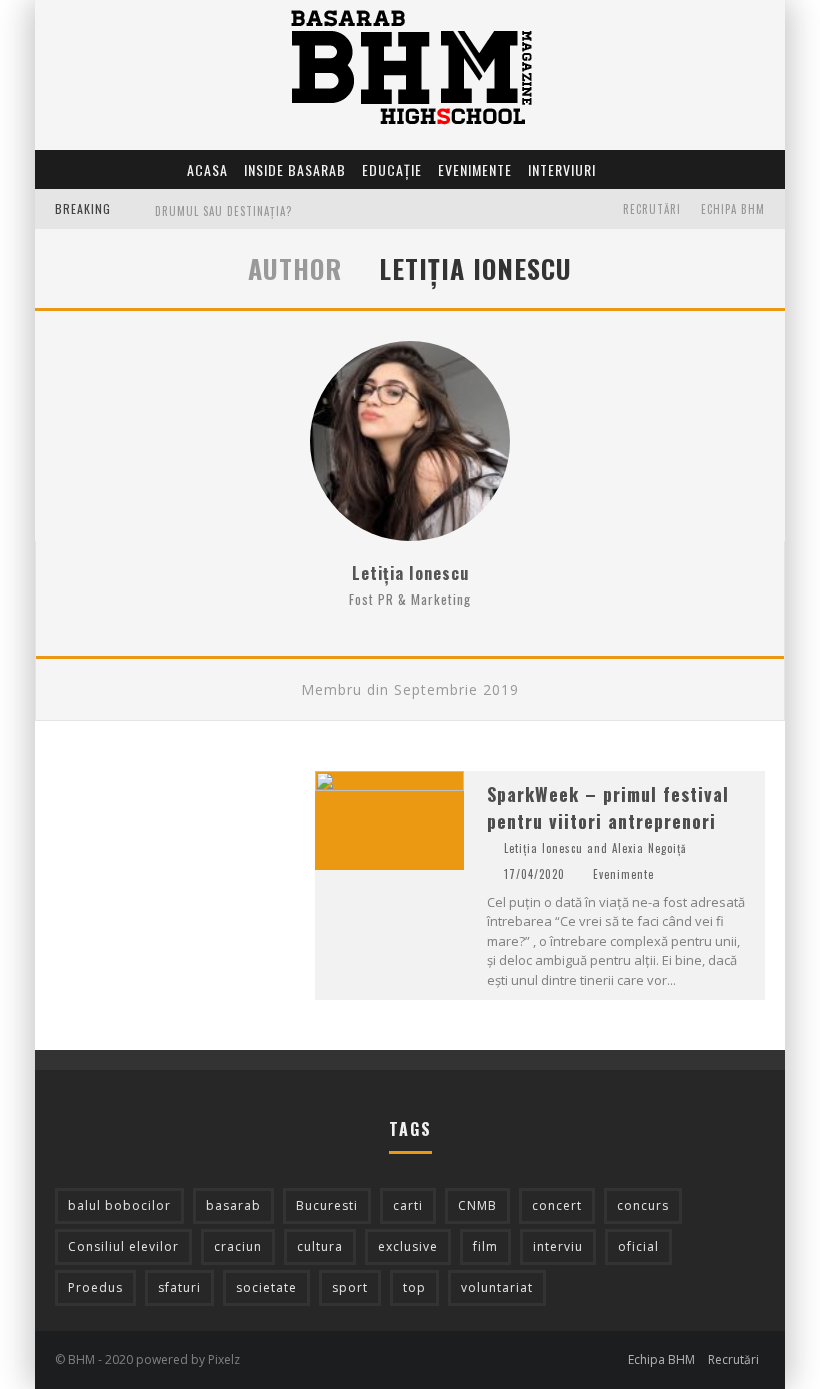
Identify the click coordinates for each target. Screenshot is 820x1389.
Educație (392, 169)
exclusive (408, 1246)
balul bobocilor (119, 1205)
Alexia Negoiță (649, 848)
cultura (320, 1246)
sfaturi (179, 1287)
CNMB (477, 1205)
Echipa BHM (733, 209)
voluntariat (497, 1287)
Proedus (95, 1287)
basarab (233, 1205)
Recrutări (652, 209)
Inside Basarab (295, 169)
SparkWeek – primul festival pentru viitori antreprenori (608, 807)
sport (350, 1287)
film (485, 1246)
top (414, 1287)
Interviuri (562, 169)
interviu (558, 1246)
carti (408, 1205)
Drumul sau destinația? (223, 211)
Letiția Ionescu (410, 573)
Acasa (207, 169)
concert (557, 1205)
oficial (638, 1246)
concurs (643, 1205)
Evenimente (475, 169)
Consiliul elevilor (123, 1246)
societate (266, 1287)
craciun (238, 1246)
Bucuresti (327, 1205)
